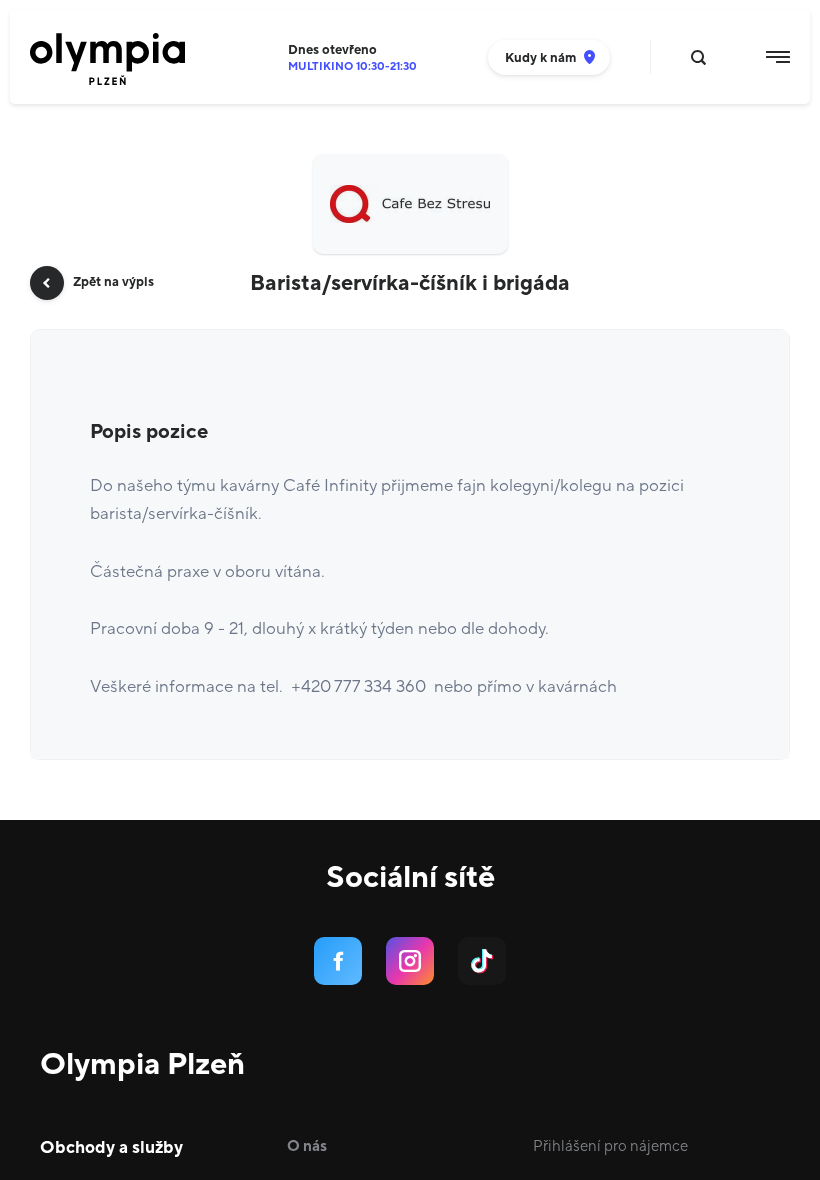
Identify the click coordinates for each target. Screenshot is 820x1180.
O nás (307, 1146)
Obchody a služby (111, 1148)
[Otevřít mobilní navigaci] (778, 57)
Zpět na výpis (113, 282)
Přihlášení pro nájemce (610, 1146)
